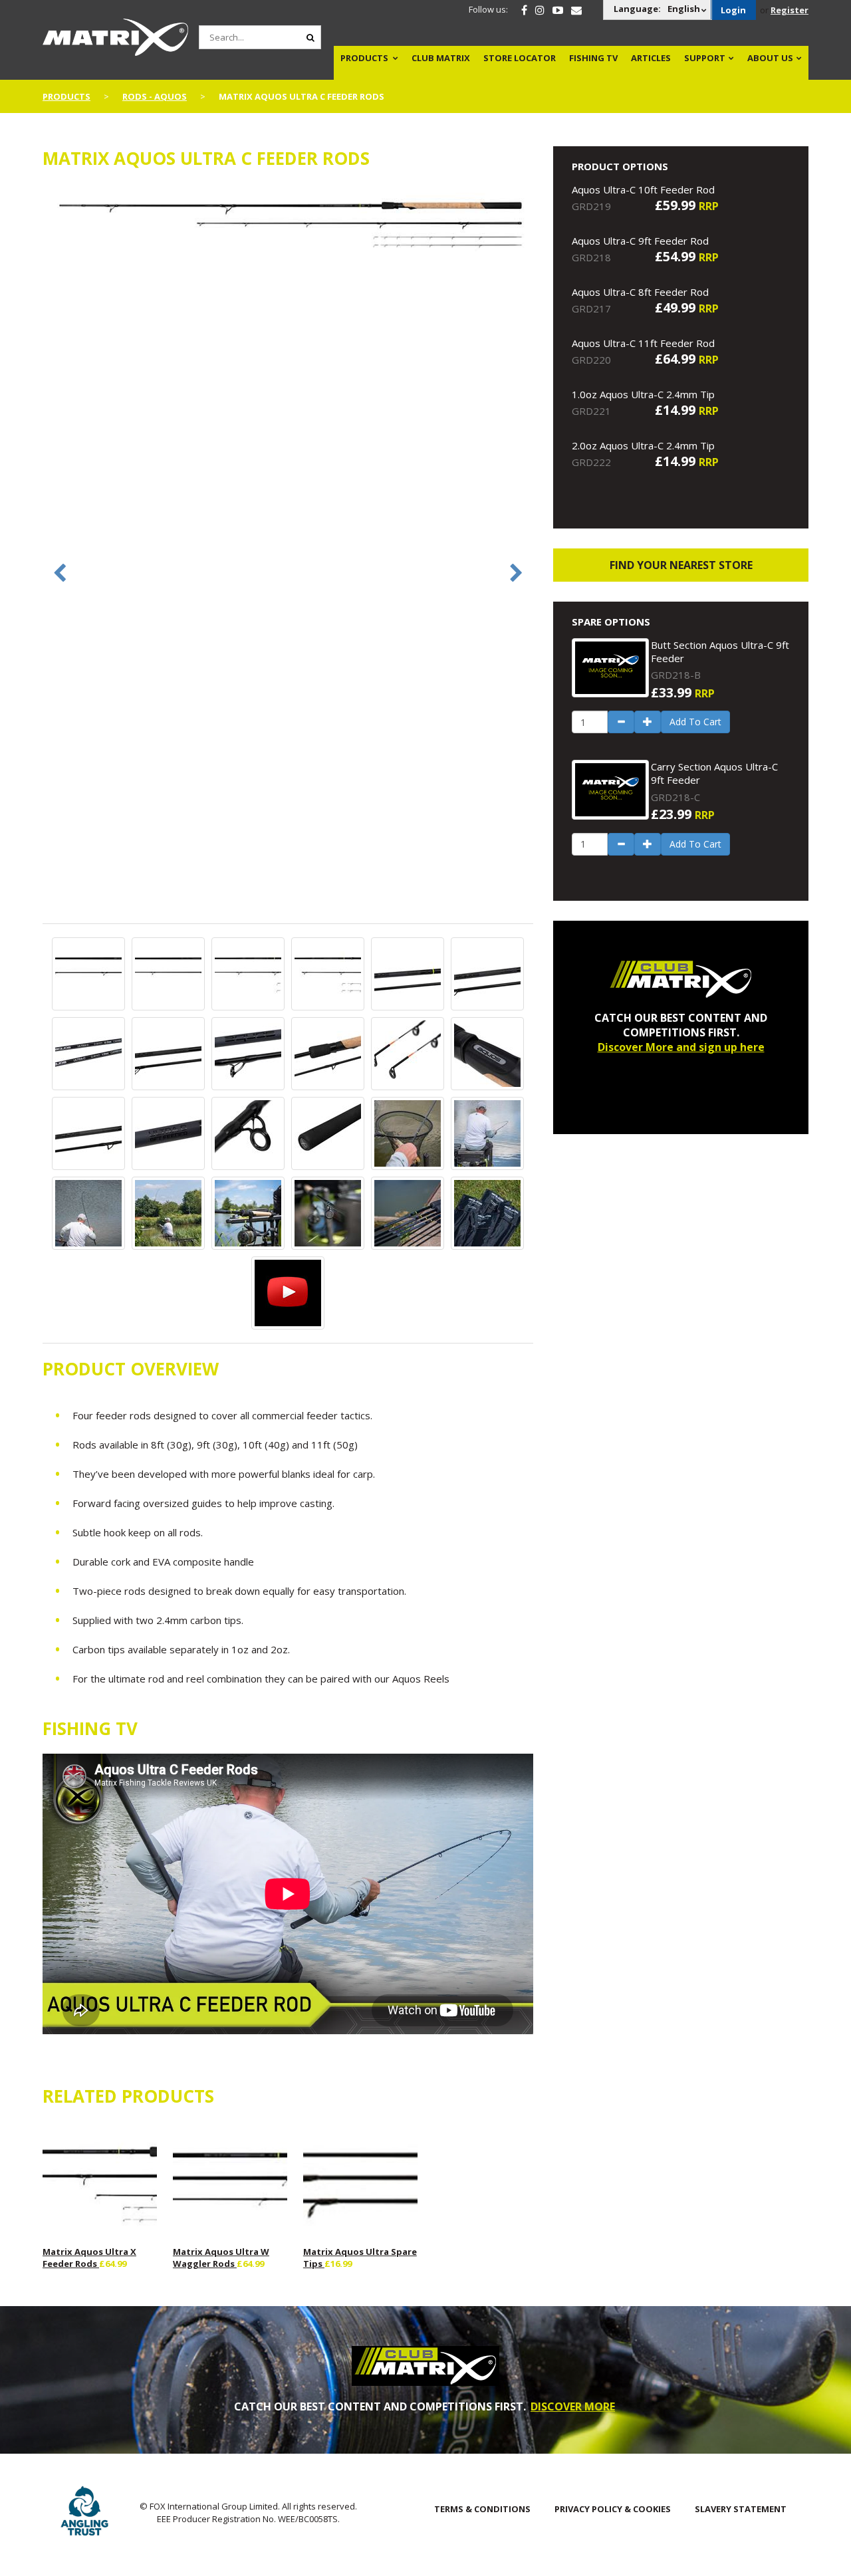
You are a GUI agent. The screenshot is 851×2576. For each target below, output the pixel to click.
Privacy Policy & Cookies (613, 2509)
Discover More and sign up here (681, 1047)
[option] (288, 226)
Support (705, 58)
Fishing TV (593, 58)
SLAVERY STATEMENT (741, 2509)
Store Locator (520, 58)
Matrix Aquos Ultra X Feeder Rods (89, 2258)
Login (733, 10)
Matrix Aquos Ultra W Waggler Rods (221, 2258)
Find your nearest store (681, 565)
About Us (770, 58)
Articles (651, 58)
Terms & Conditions (482, 2509)
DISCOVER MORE (573, 2406)
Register (790, 10)
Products (364, 58)
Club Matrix (441, 58)
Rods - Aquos (155, 96)
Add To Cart (695, 722)
